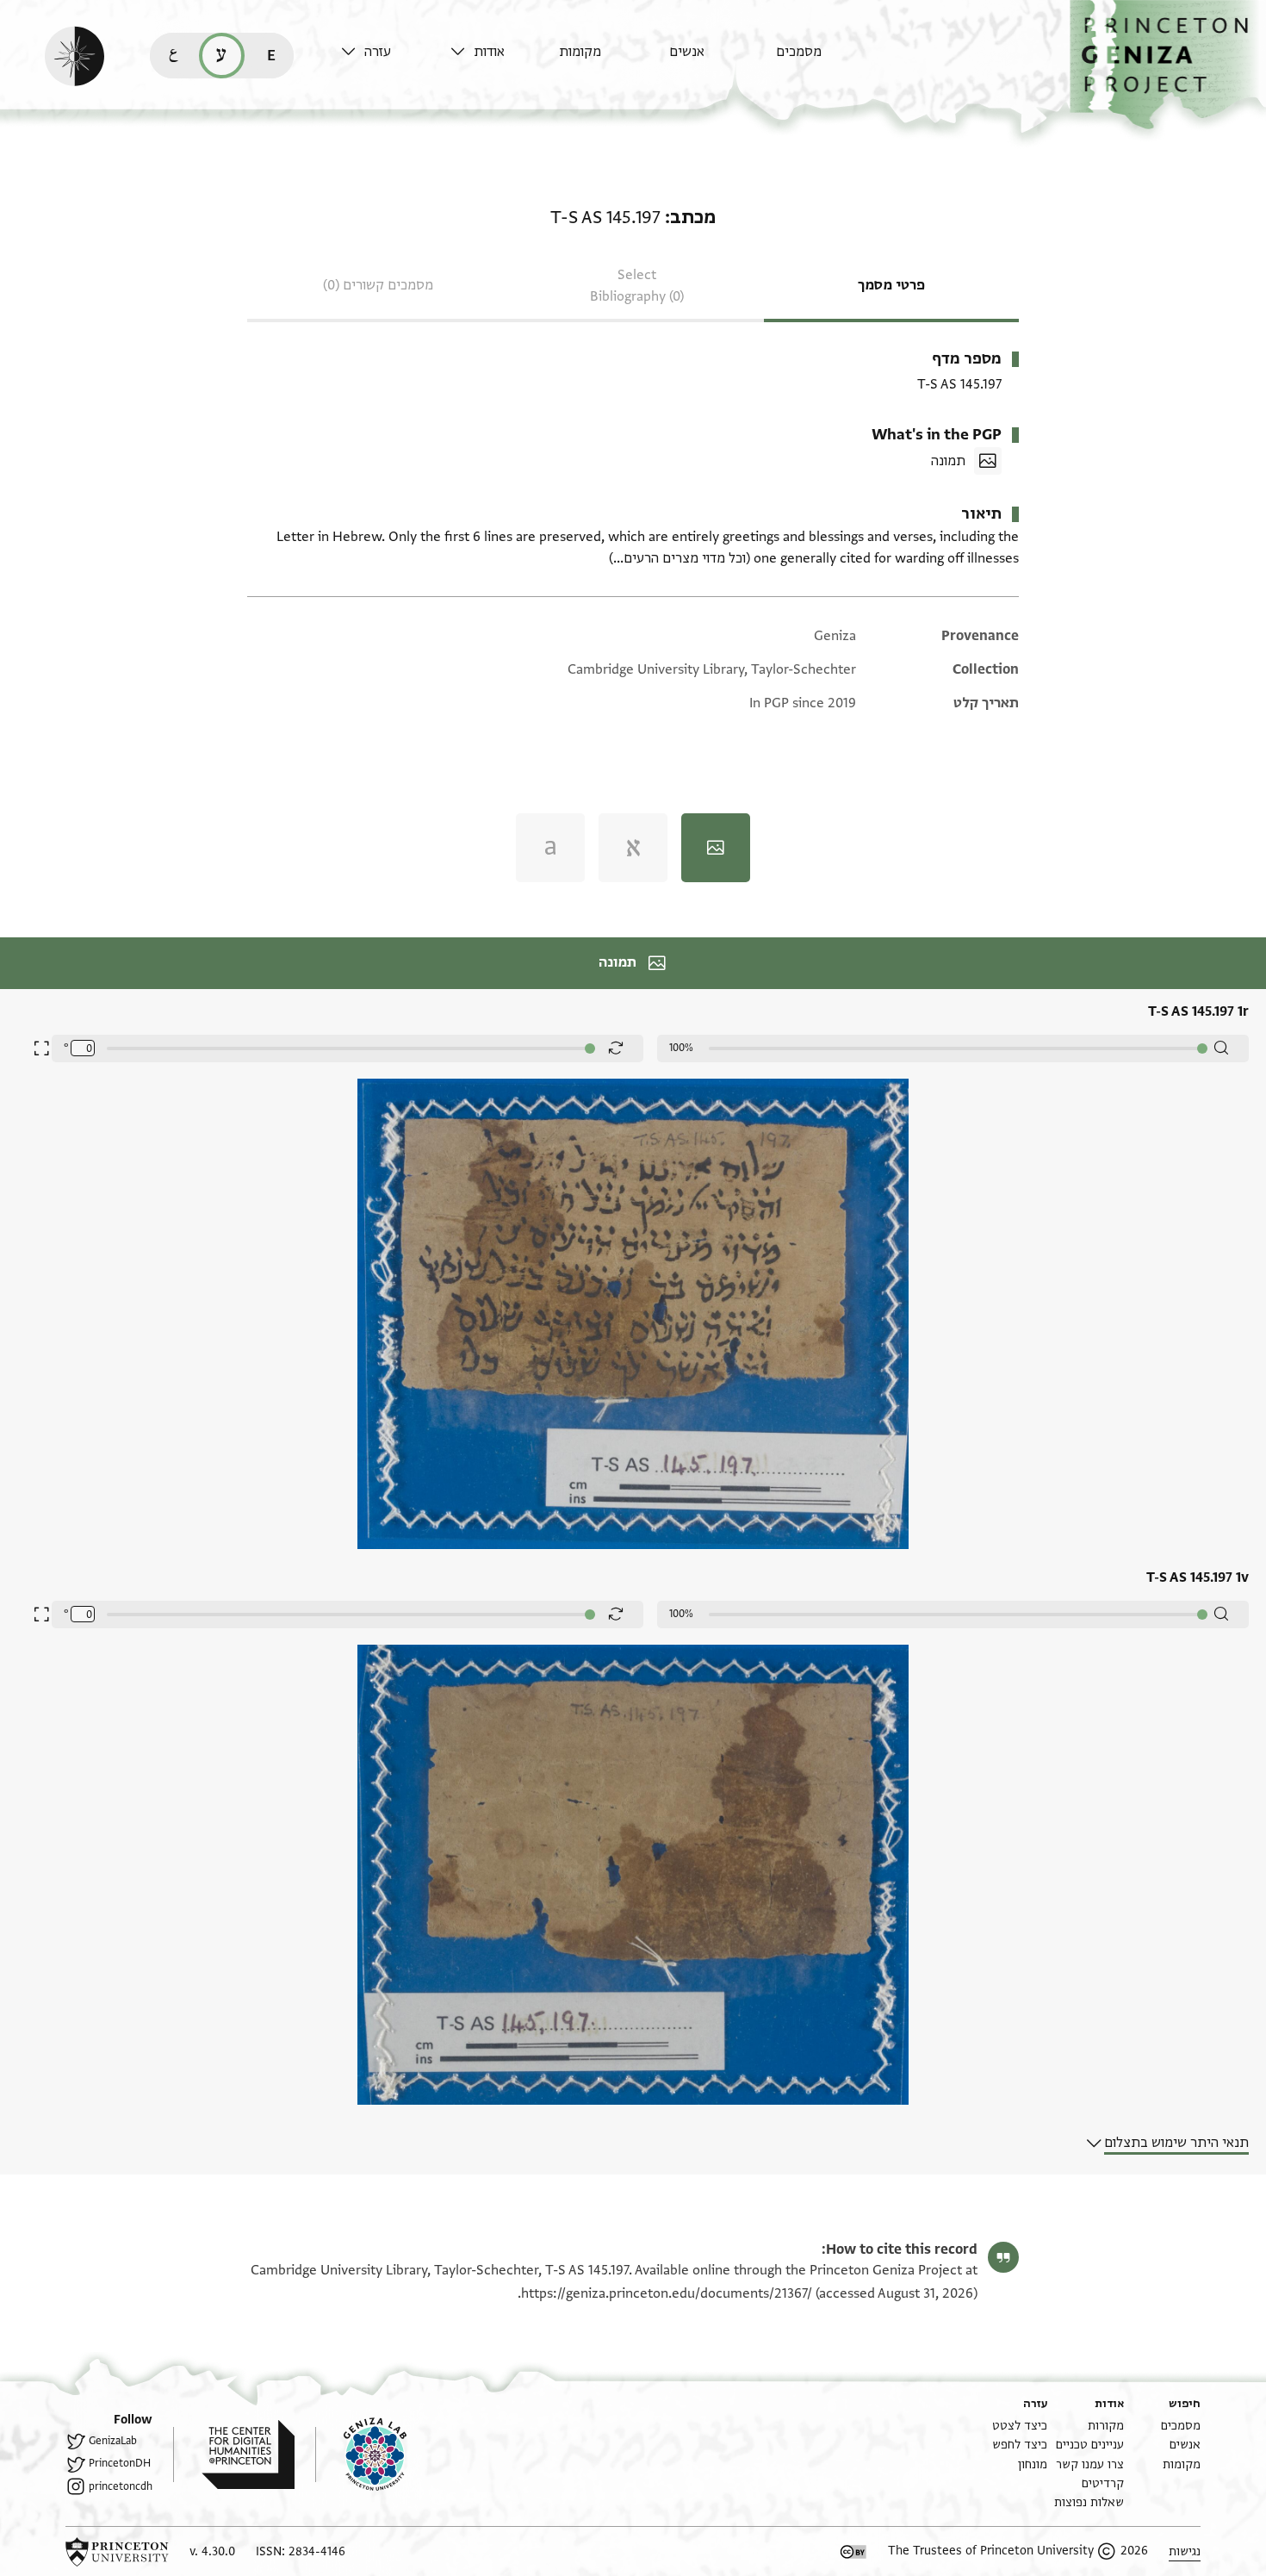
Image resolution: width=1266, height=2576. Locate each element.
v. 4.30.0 (212, 2551)
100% (681, 1048)
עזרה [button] (378, 52)
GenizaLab (113, 2441)
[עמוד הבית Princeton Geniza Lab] (361, 2455)
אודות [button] (489, 52)
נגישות (1185, 2551)
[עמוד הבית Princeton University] (117, 2552)
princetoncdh (121, 2486)
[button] (1168, 65)
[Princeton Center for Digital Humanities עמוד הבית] (234, 2455)
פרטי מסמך (891, 285)
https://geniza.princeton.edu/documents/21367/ (667, 2293)
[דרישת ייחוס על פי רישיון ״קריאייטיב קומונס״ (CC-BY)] (853, 2552)
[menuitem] (826, 60)
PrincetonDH (120, 2463)
